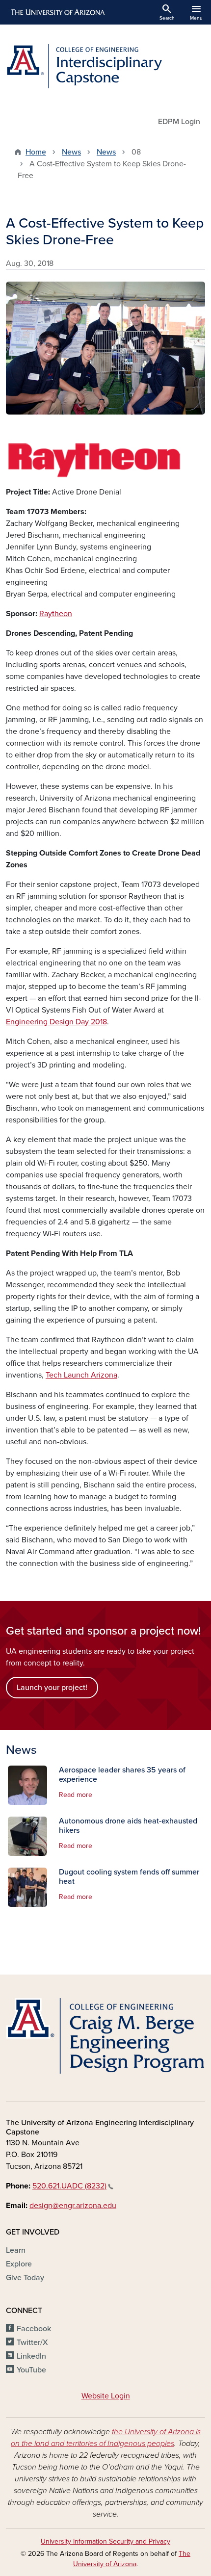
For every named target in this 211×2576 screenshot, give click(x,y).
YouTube (31, 2370)
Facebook (34, 2329)
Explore (19, 2264)
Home (36, 152)
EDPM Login (179, 122)
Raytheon (56, 614)
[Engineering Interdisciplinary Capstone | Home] (105, 66)
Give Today (25, 2278)
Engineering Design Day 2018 (56, 1022)
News (71, 152)
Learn (16, 2250)
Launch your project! (52, 1688)
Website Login (106, 2396)
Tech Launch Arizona (81, 1375)
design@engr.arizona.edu (73, 2206)
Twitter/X (32, 2342)
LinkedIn (31, 2356)
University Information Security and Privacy (105, 2541)
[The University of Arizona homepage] (57, 12)
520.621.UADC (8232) (69, 2186)
